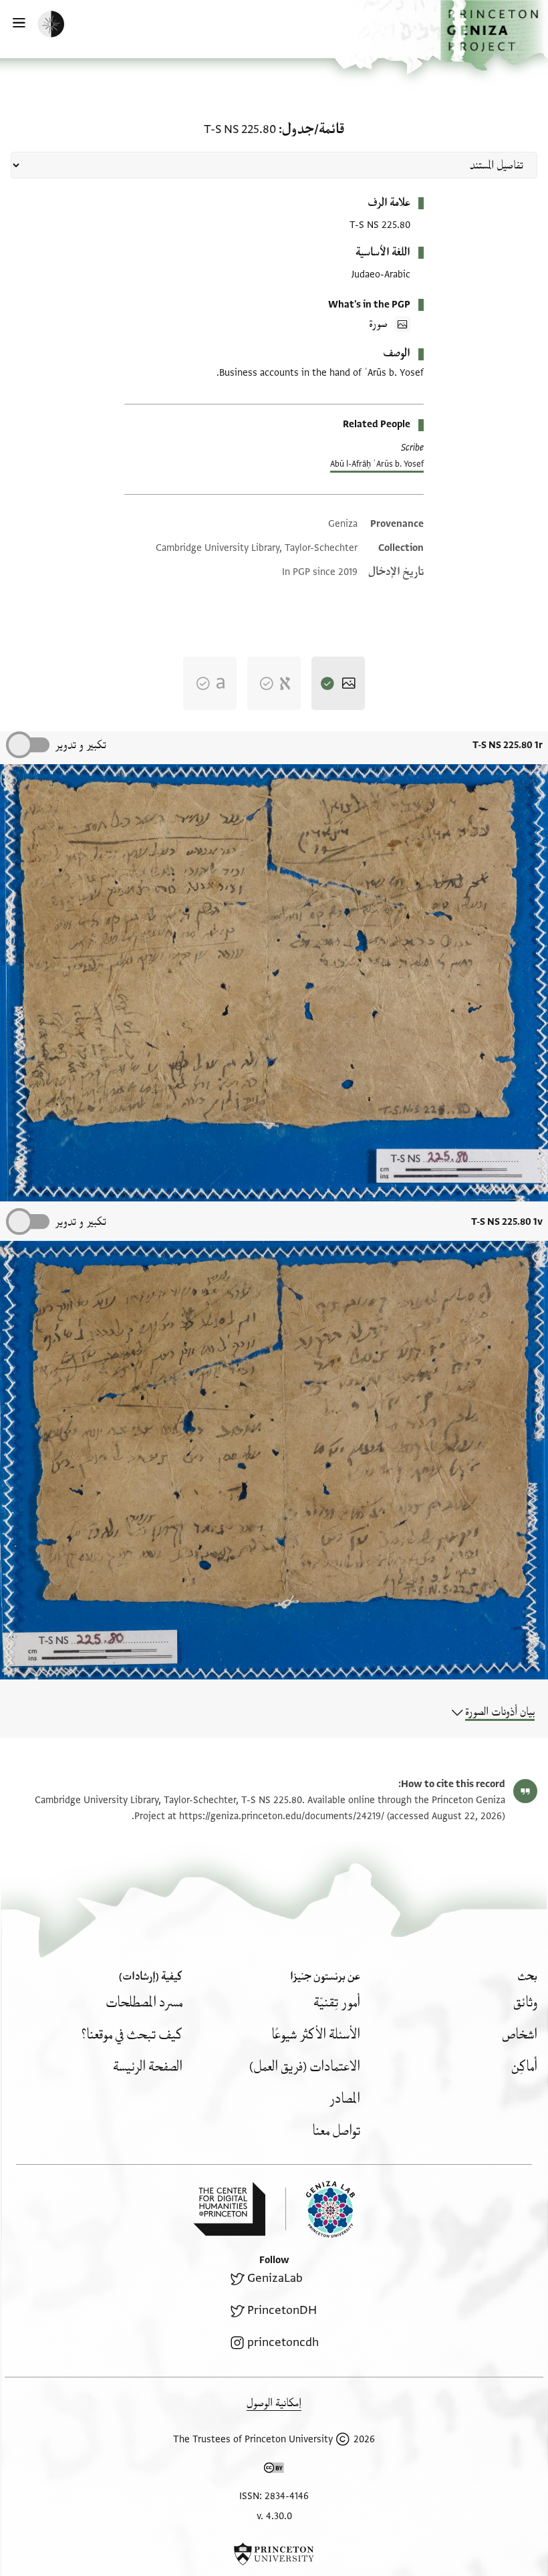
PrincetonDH (282, 2310)
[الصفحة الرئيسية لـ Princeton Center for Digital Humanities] (229, 2209)
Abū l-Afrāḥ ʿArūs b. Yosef (377, 464)
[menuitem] (525, 2003)
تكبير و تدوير (81, 745)
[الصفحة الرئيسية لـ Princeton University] (274, 2554)
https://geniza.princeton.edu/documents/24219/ (282, 1816)
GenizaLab (275, 2278)
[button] (494, 35)
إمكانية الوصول (274, 2403)
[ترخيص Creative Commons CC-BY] (274, 2470)
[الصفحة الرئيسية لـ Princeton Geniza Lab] (320, 2209)
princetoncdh (283, 2342)
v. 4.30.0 (274, 2516)
